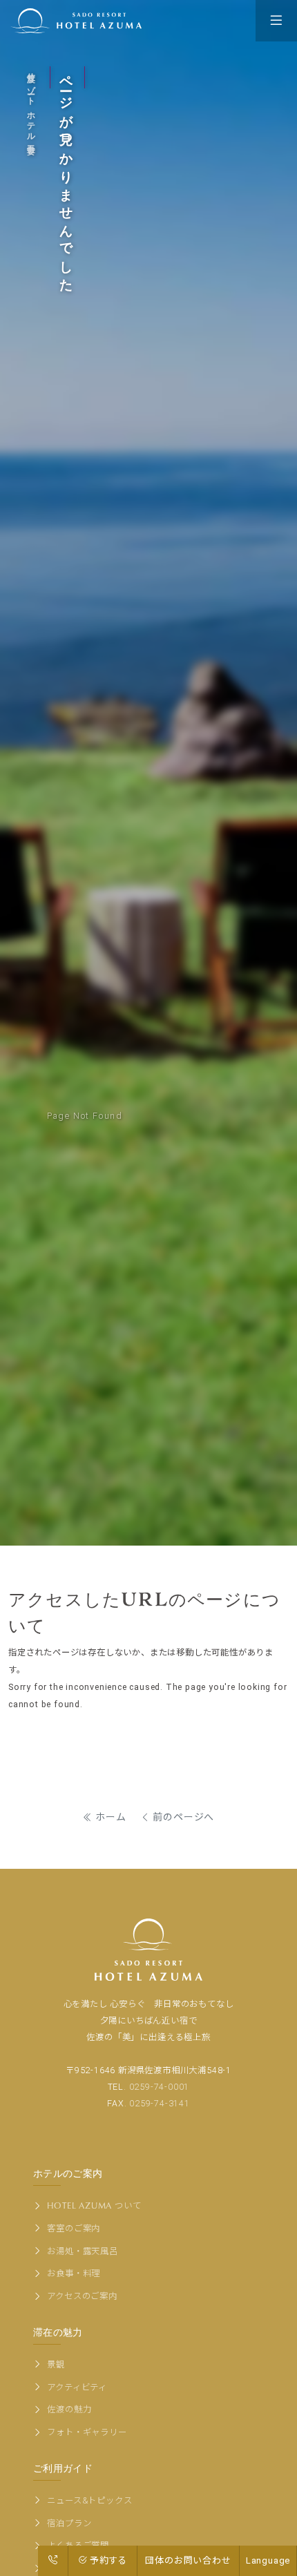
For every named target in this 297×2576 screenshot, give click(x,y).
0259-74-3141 (160, 2103)
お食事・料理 (73, 2273)
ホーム (110, 1817)
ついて (94, 2205)
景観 (55, 2364)
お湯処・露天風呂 (82, 2251)
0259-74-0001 (160, 2087)
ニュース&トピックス (89, 2500)
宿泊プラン (68, 2523)
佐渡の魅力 (68, 2409)
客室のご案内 (73, 2228)
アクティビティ (76, 2387)
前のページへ (183, 1817)
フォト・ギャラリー (86, 2432)
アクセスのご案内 (81, 2296)
